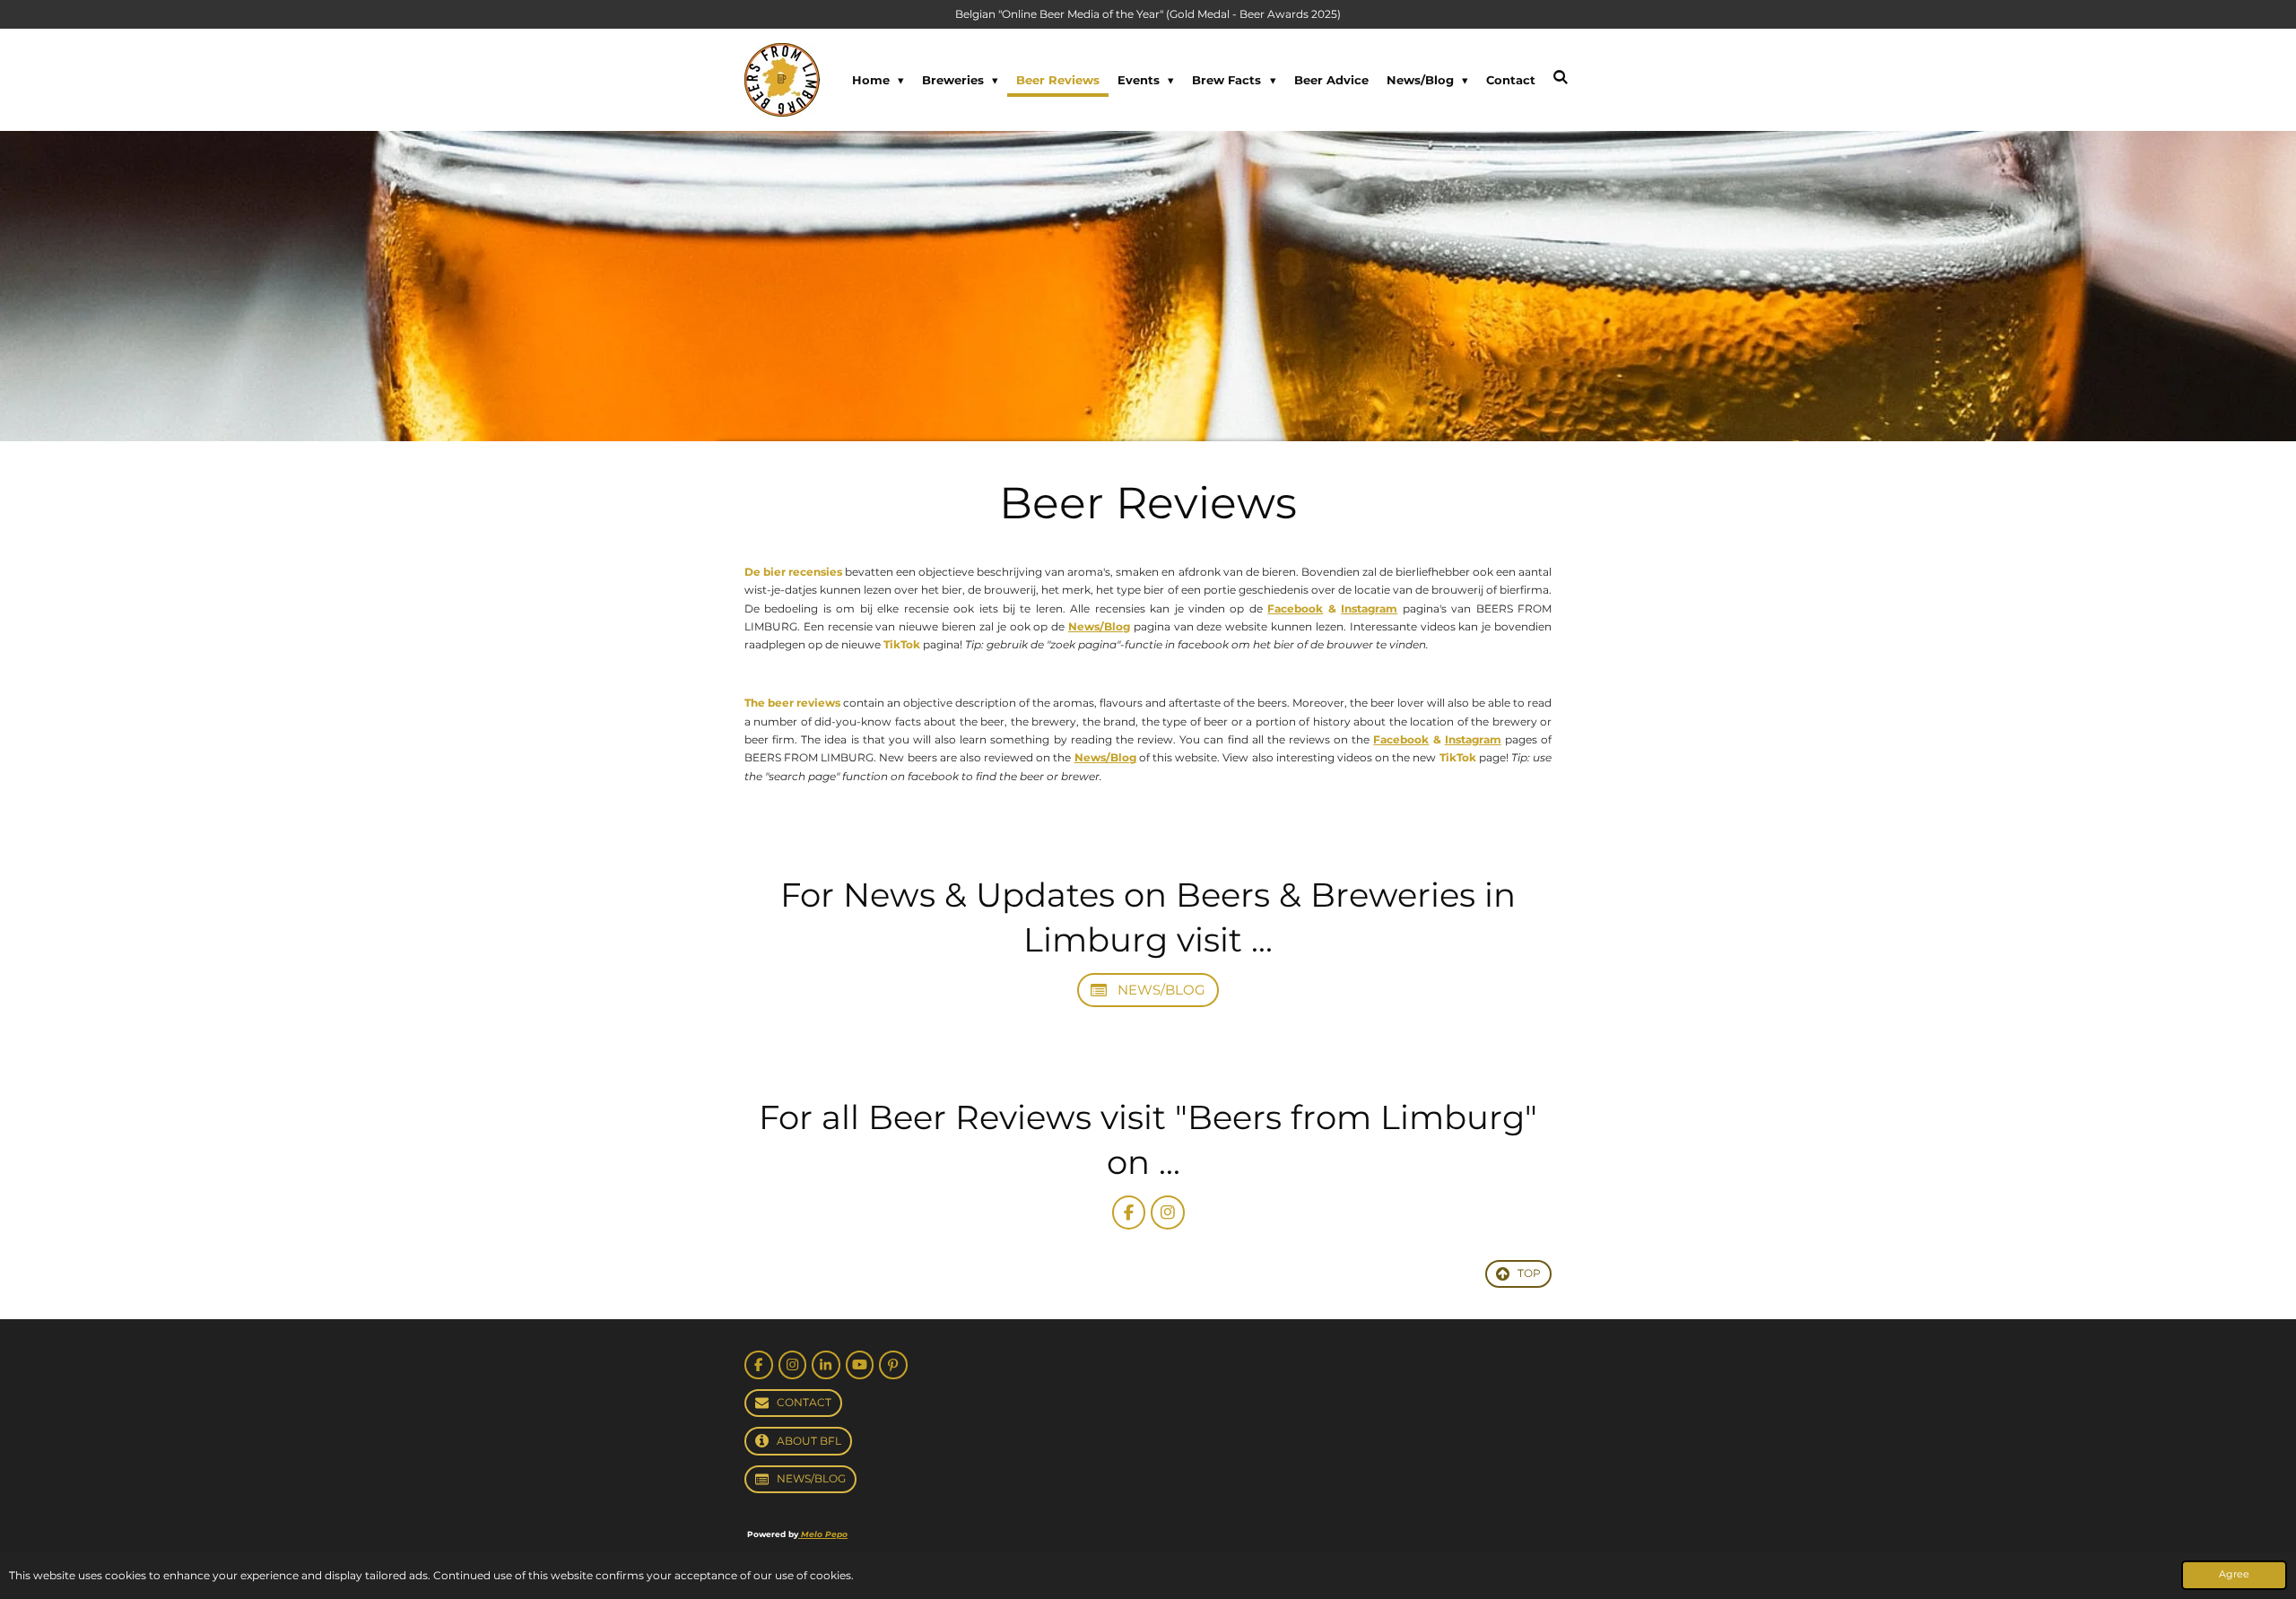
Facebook (1295, 608)
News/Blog (1099, 626)
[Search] (1561, 77)
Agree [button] (2234, 1574)
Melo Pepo (823, 1534)
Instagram (1369, 608)
